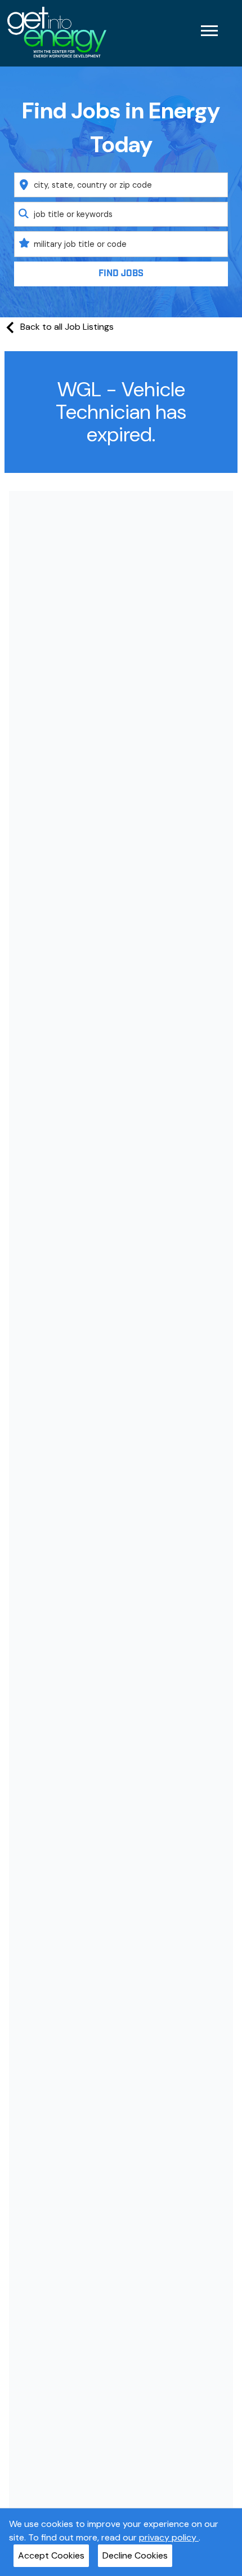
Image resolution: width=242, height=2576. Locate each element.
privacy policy (169, 2537)
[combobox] (121, 185)
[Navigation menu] (209, 31)
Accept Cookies (51, 2555)
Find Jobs (121, 274)
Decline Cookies (135, 2555)
